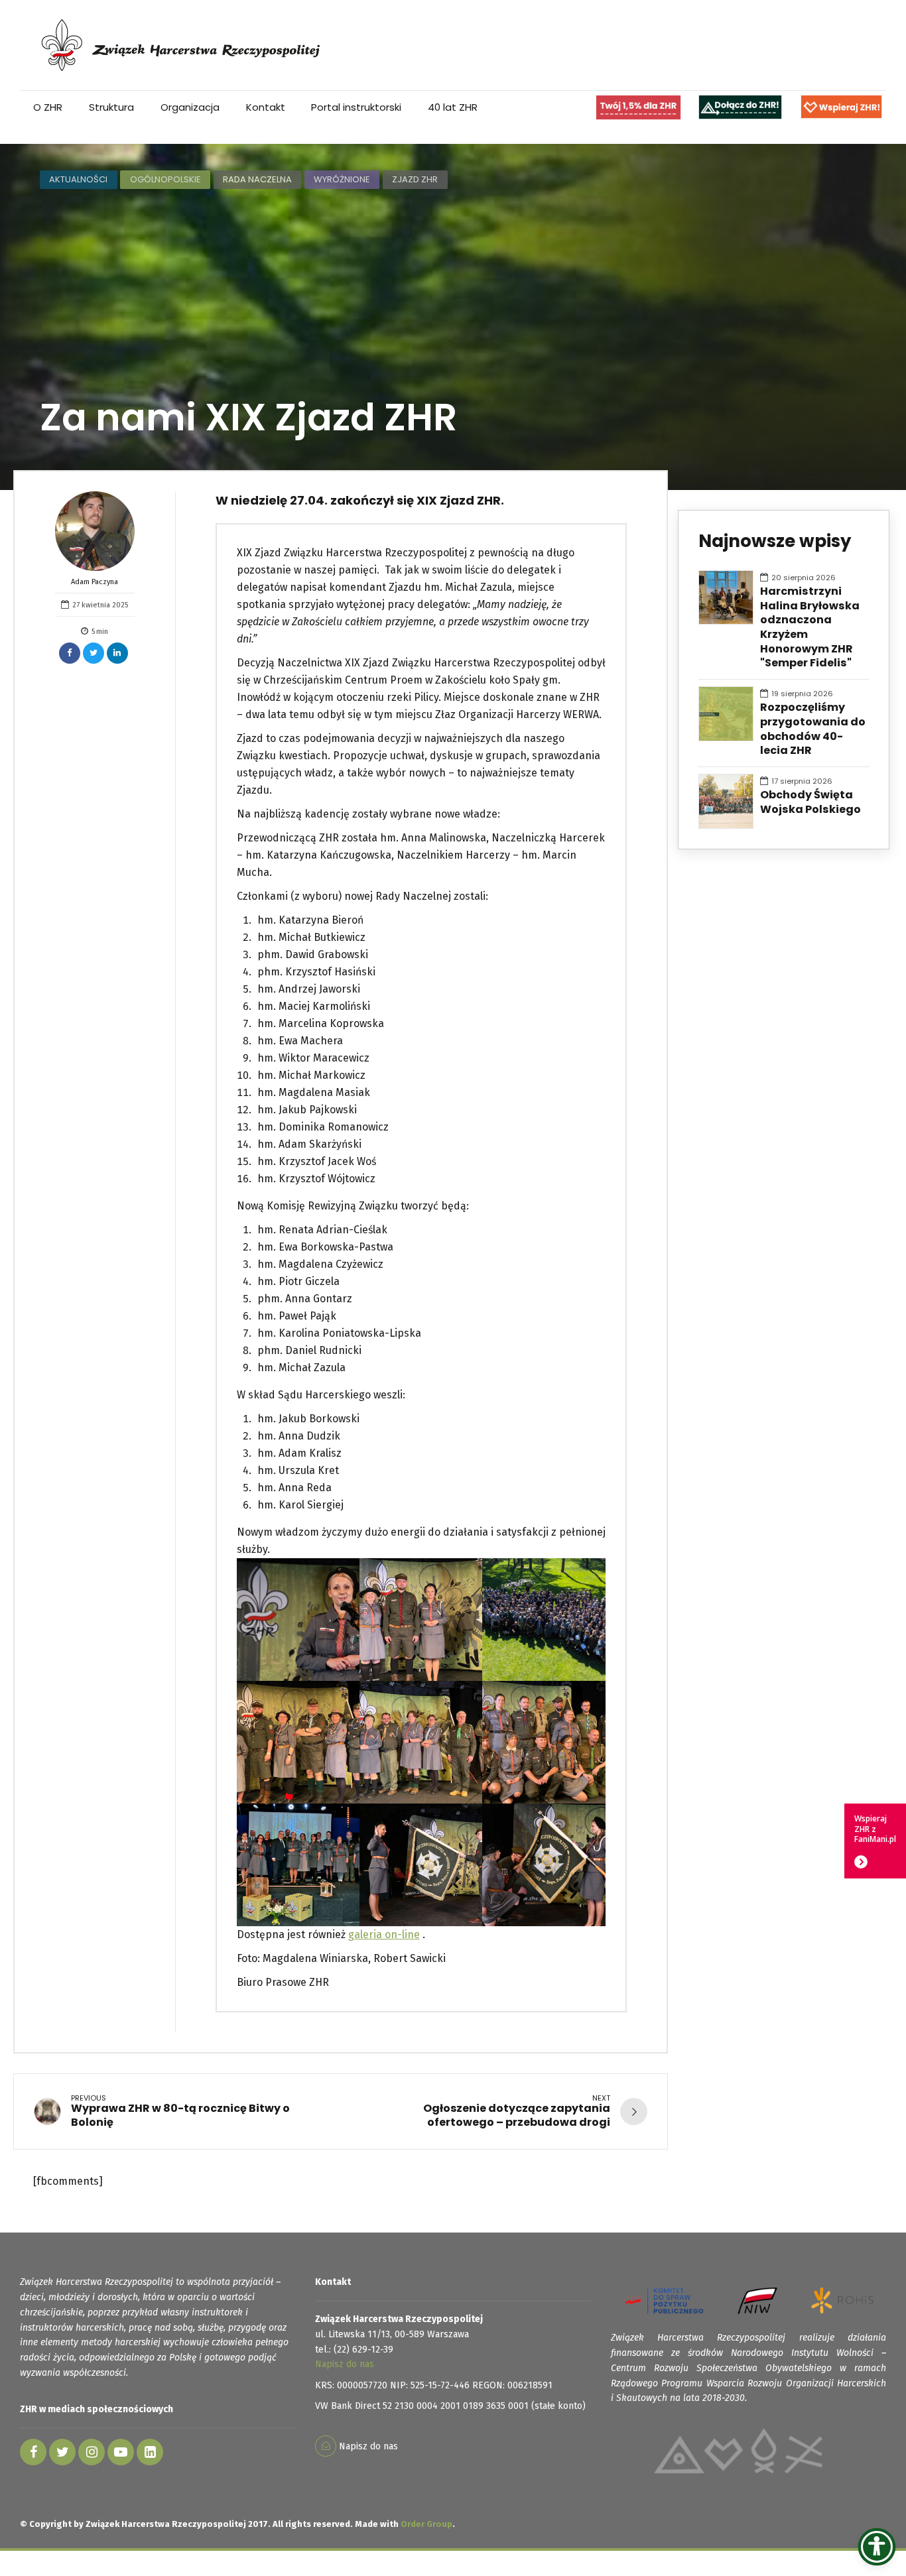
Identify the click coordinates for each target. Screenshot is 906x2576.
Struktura (111, 107)
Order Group (426, 2524)
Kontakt (266, 107)
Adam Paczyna (95, 582)
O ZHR (48, 107)
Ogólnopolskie (165, 179)
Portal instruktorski (356, 107)
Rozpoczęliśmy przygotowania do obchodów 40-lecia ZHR (813, 729)
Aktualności (78, 179)
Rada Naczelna (257, 179)
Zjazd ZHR (415, 179)
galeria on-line (384, 1934)
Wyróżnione (342, 179)
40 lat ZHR (453, 107)
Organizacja (190, 107)
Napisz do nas (345, 2364)
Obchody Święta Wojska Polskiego (810, 802)
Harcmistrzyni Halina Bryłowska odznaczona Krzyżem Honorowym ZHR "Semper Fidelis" (810, 627)
